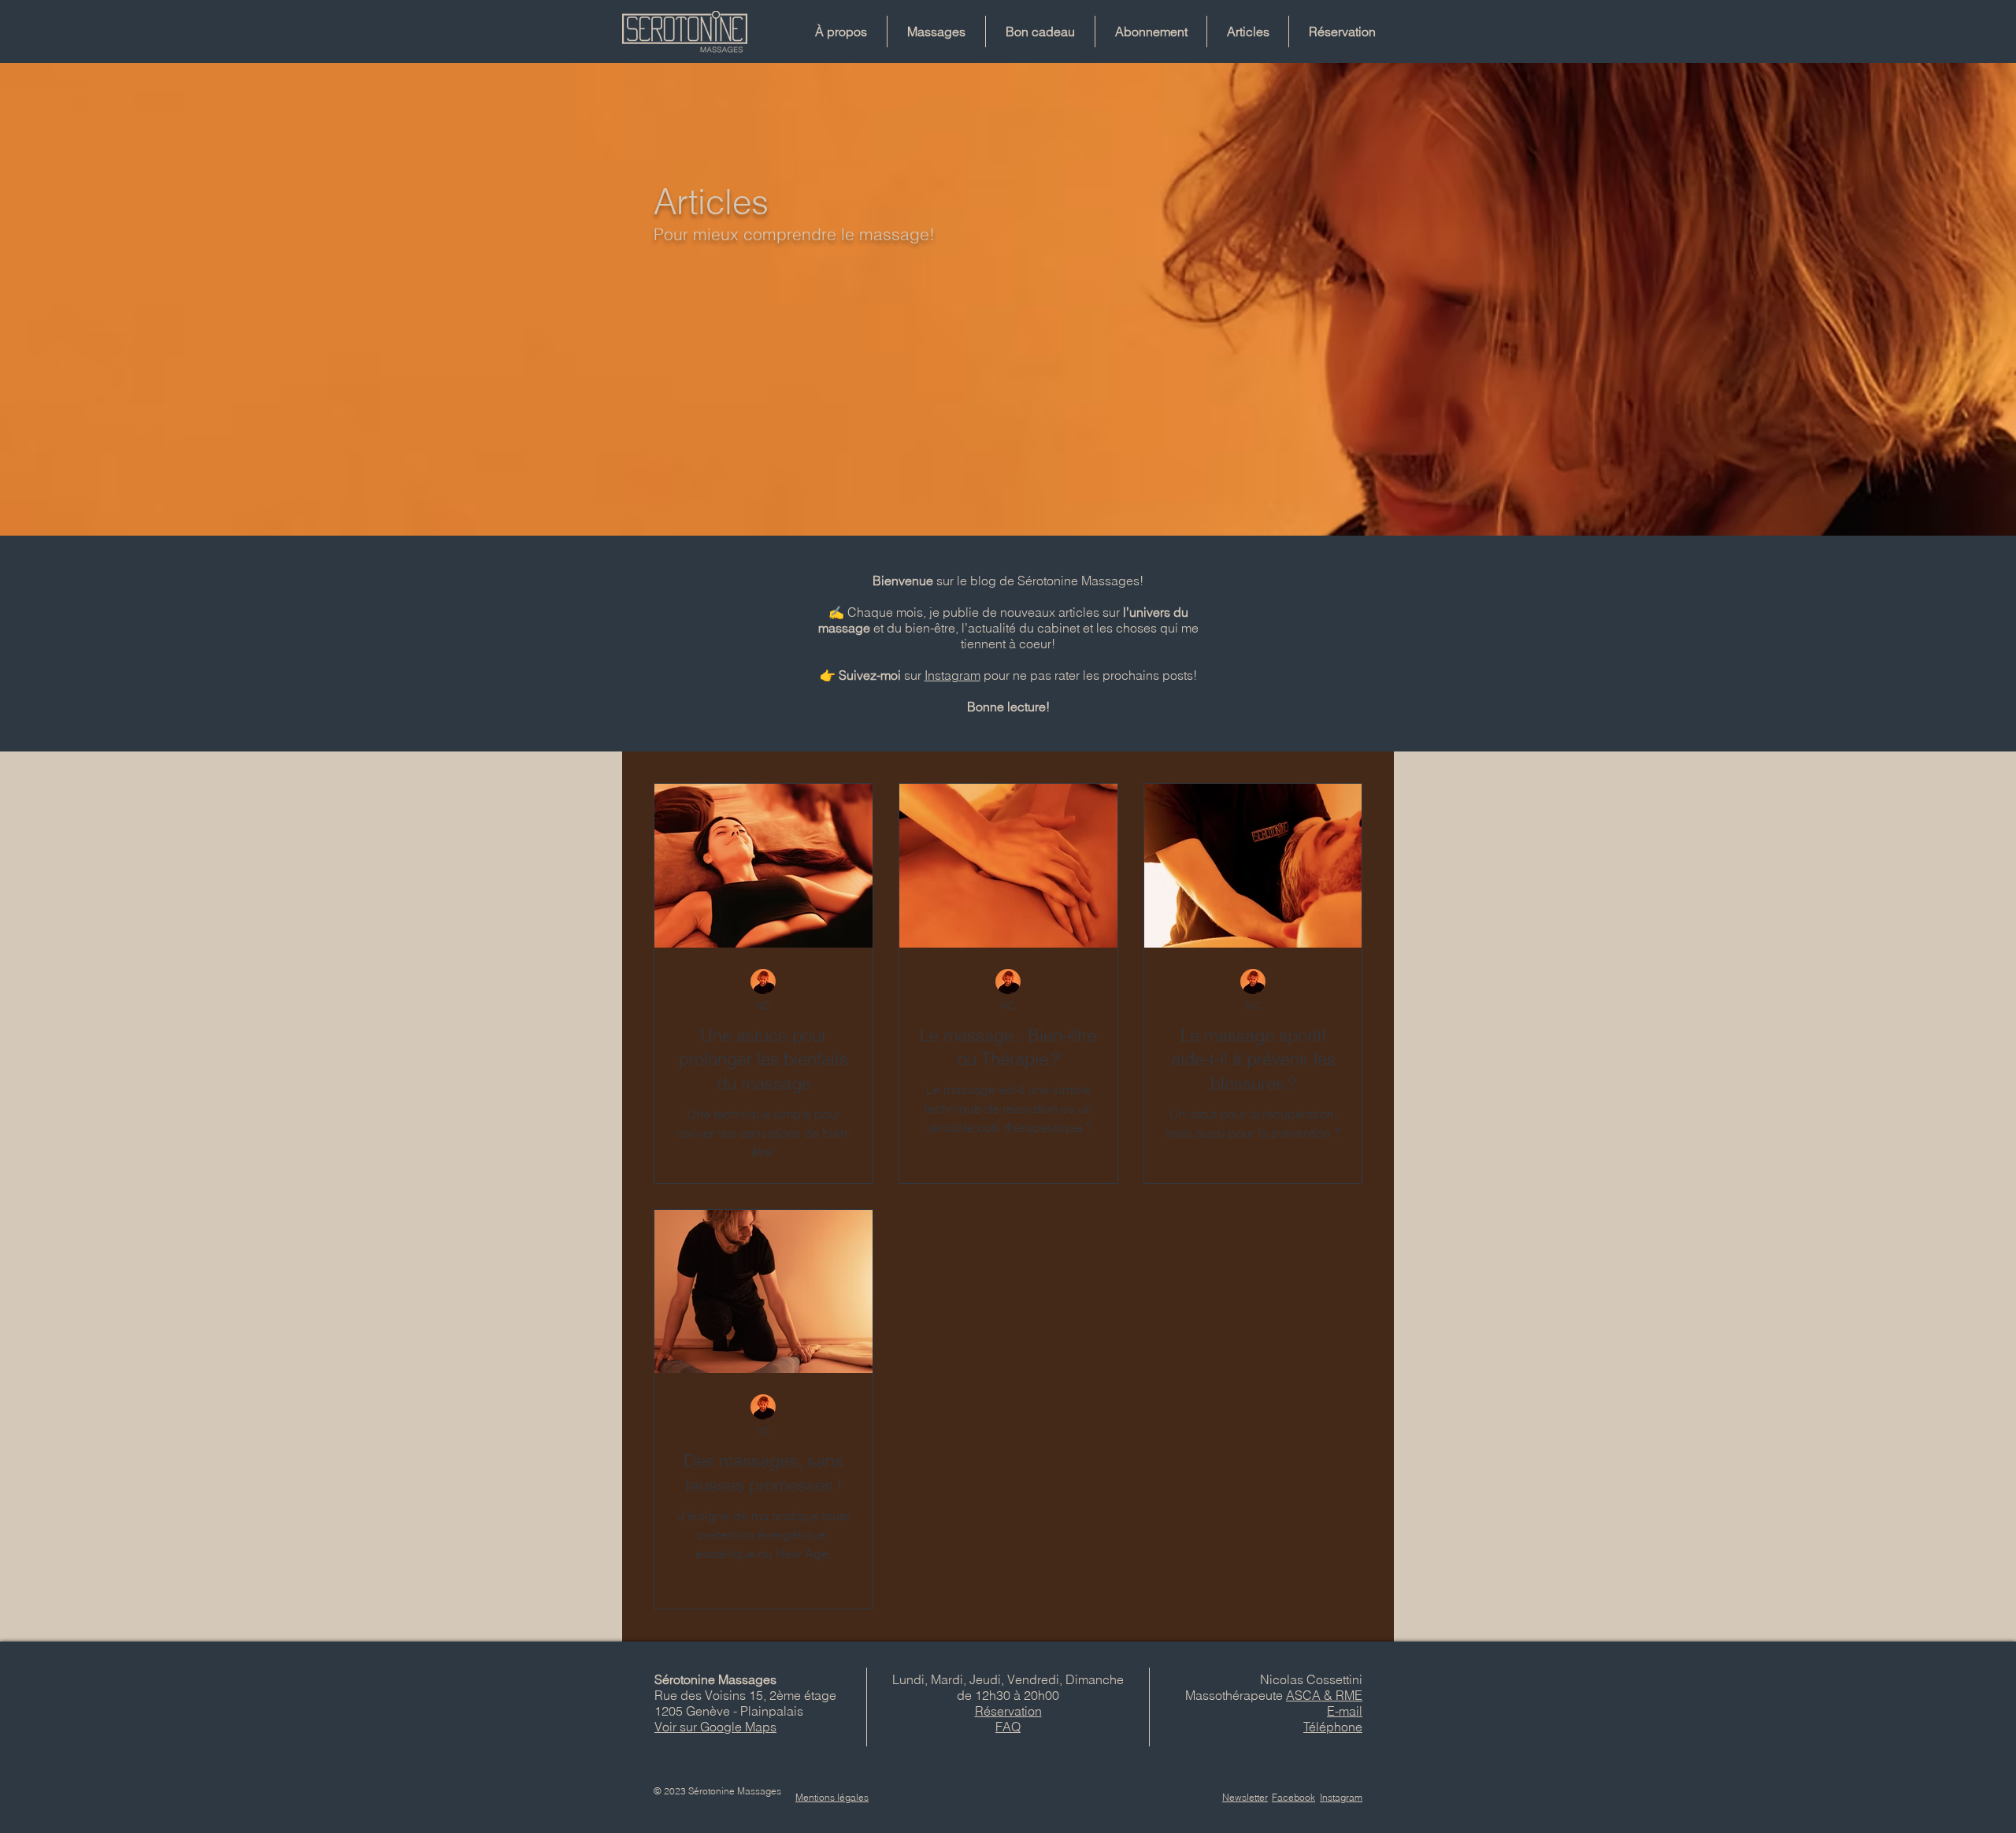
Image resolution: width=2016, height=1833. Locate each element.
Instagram (952, 675)
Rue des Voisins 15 (709, 1695)
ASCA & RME (1324, 1695)
